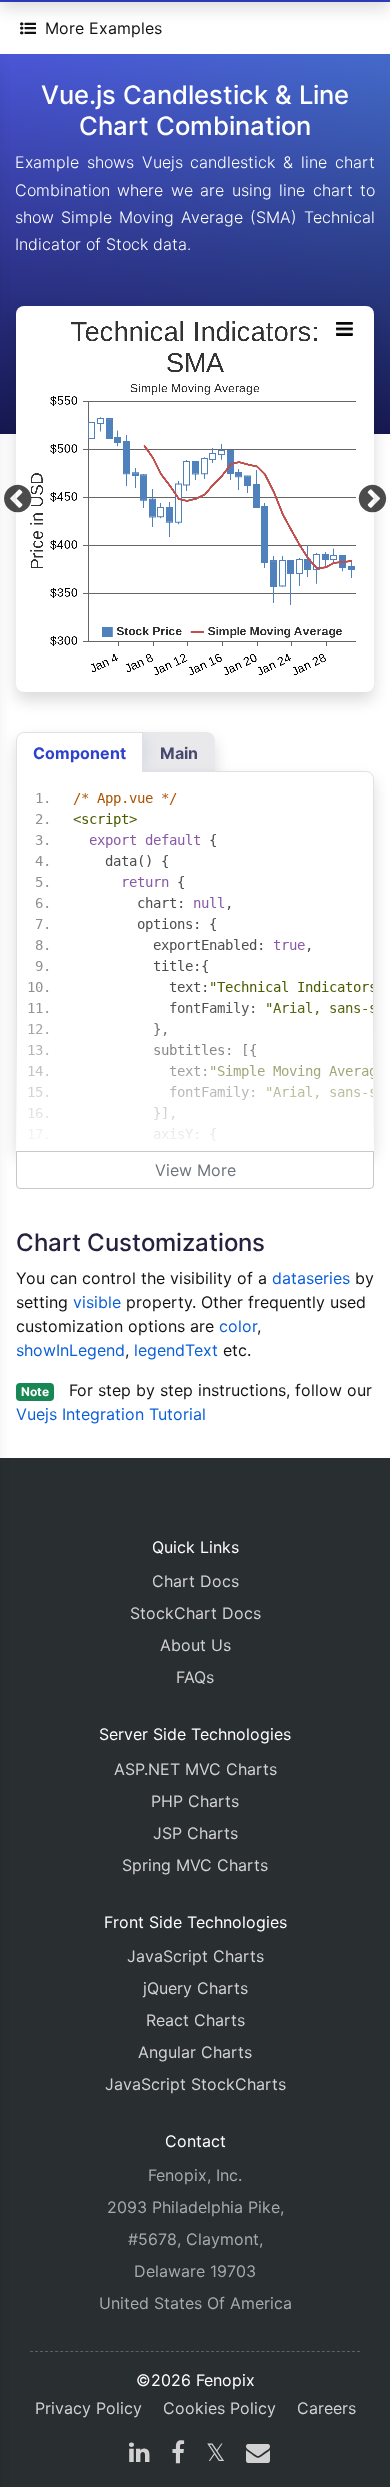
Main (179, 753)
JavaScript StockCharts (195, 2084)
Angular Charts (195, 2052)
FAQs (195, 1677)
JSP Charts (195, 1833)
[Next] (372, 499)
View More (195, 1170)
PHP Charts (195, 1801)
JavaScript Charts (195, 1956)
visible (97, 1302)
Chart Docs (195, 1581)
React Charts (195, 2020)
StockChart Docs (195, 1613)
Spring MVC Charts (195, 1865)
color (238, 1326)
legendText (176, 1350)
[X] (215, 2455)
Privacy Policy (88, 2408)
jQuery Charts (195, 1988)
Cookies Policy (219, 2408)
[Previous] (17, 499)
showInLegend (70, 1350)
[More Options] (344, 328)
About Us (195, 1645)
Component (79, 753)
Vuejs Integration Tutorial (111, 1414)
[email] (254, 2455)
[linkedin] (139, 2455)
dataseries (311, 1278)
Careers (326, 2408)
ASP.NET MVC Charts (195, 1769)
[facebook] (178, 2455)
